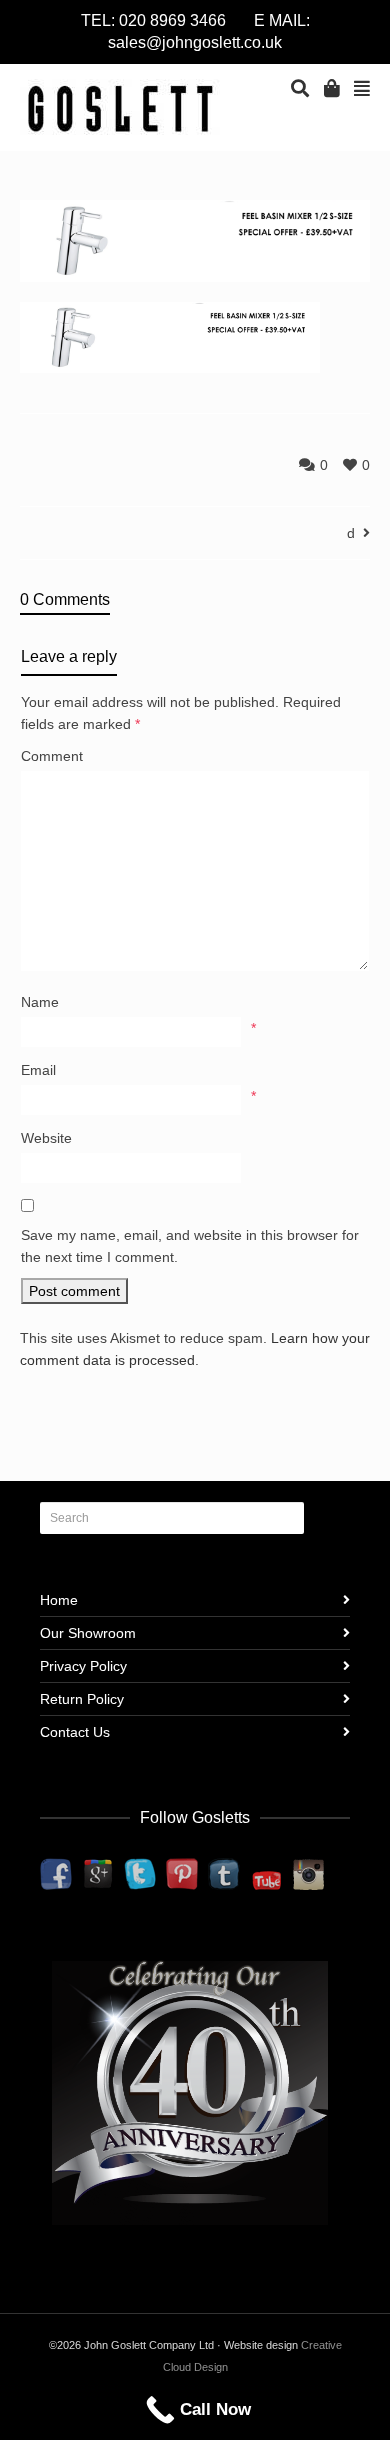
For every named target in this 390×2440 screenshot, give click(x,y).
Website (46, 1138)
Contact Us (75, 1732)
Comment (52, 756)
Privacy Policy (83, 1666)
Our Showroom (88, 1633)
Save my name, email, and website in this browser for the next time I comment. (190, 1246)
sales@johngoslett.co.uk (195, 42)
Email (38, 1070)
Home (59, 1600)
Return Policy (82, 1699)
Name (40, 1002)
